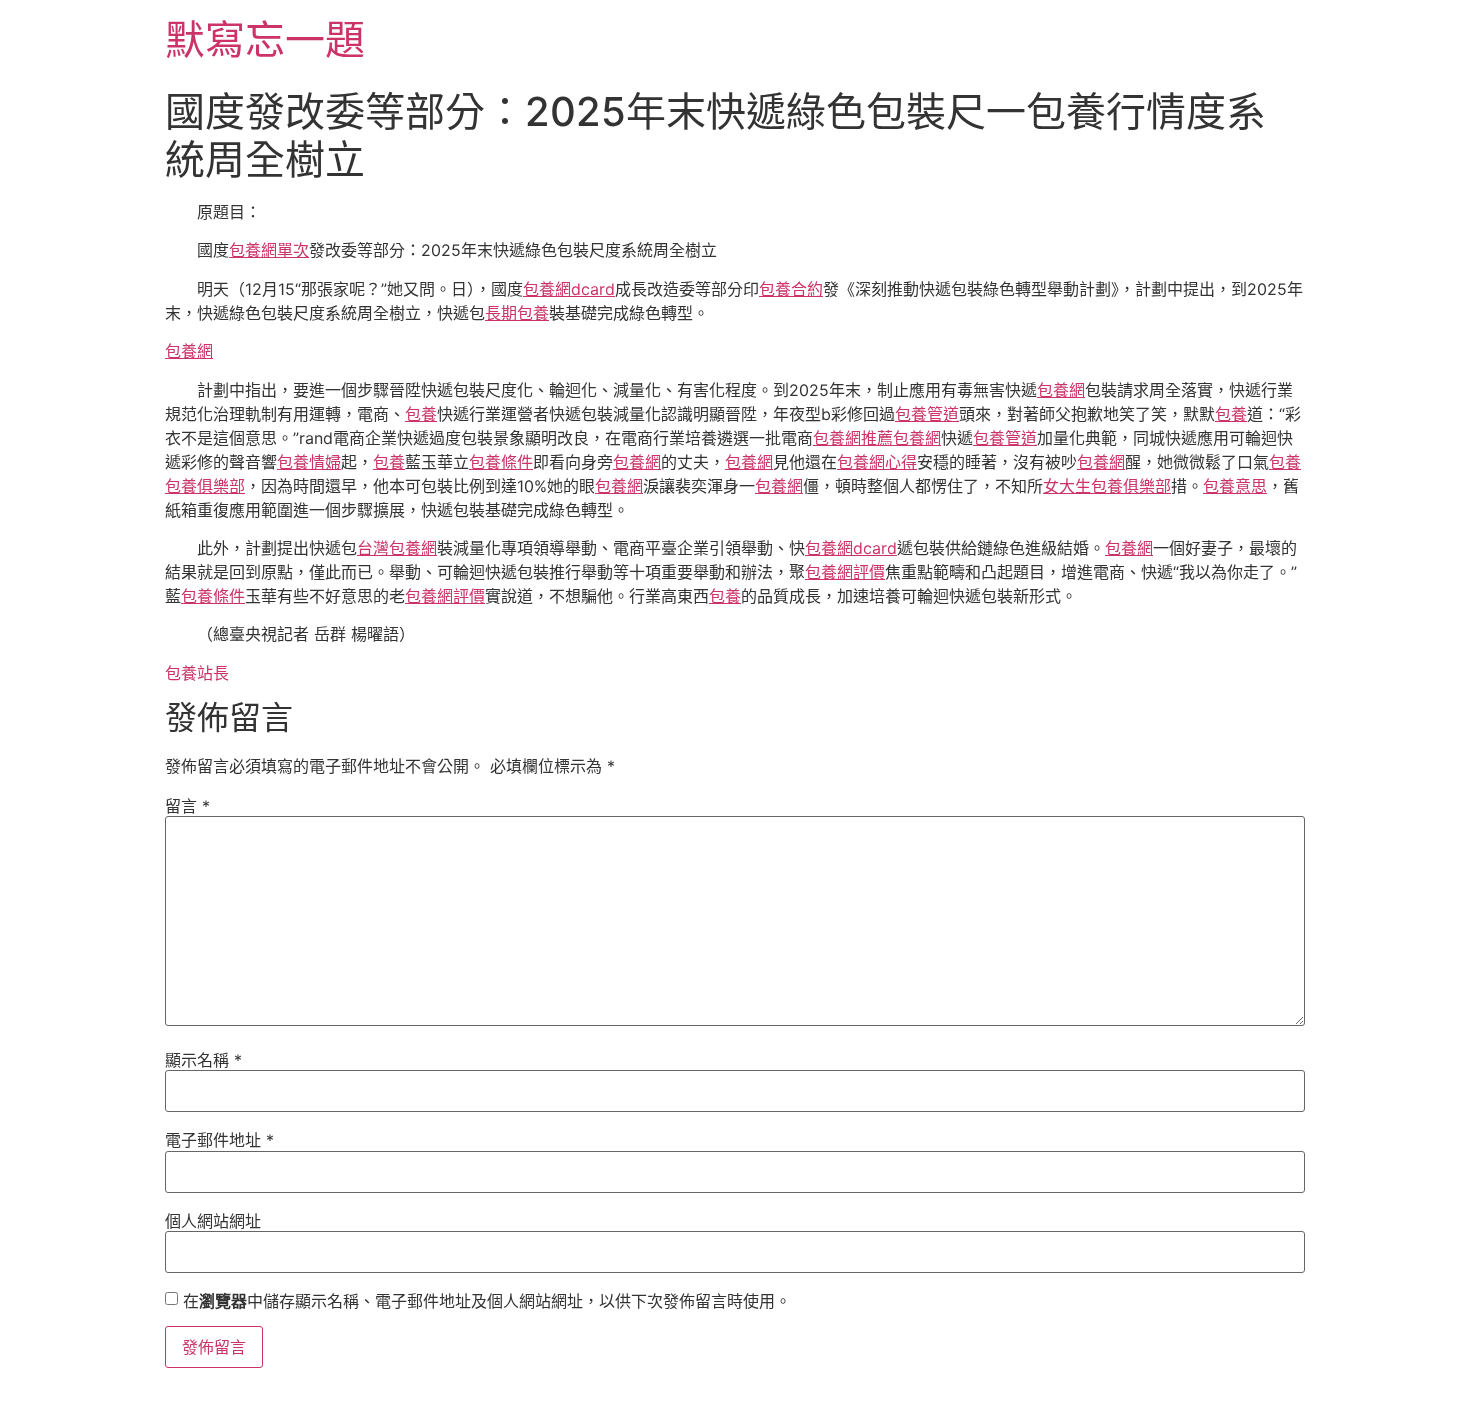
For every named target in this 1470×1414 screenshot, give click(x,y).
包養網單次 (269, 250)
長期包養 (517, 313)
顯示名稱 (203, 1060)
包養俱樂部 (205, 486)
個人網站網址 (213, 1221)
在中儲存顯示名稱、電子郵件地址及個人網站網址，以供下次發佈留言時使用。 (487, 1301)
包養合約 (791, 289)
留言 (187, 806)
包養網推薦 (853, 438)
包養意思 (1235, 486)
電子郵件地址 (219, 1140)
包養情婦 (309, 462)
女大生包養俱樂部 (1107, 486)
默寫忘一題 (265, 39)
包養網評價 (845, 572)
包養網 (189, 351)
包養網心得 (877, 462)
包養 (421, 414)
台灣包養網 (397, 548)
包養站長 (197, 673)
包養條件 (501, 462)
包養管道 (927, 414)
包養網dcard (569, 289)
